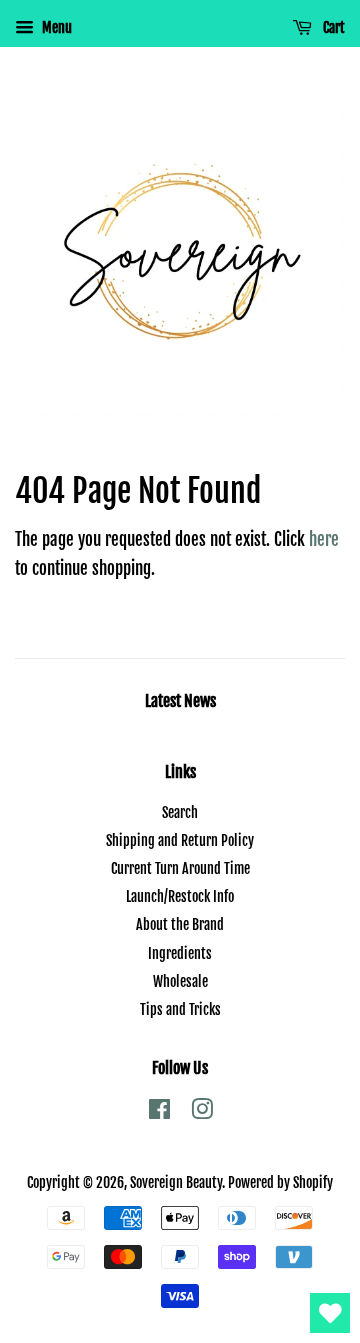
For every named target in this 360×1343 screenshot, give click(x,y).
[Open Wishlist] (330, 1313)
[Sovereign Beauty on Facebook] (159, 1112)
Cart (332, 27)
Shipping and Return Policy (180, 840)
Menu (55, 27)
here (324, 539)
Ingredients (180, 953)
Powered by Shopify (280, 1182)
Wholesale (180, 981)
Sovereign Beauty (176, 1182)
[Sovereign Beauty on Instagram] (202, 1112)
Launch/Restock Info (180, 896)
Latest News (180, 701)
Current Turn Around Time (180, 868)
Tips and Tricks (180, 1009)
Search (180, 812)
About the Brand (180, 924)
